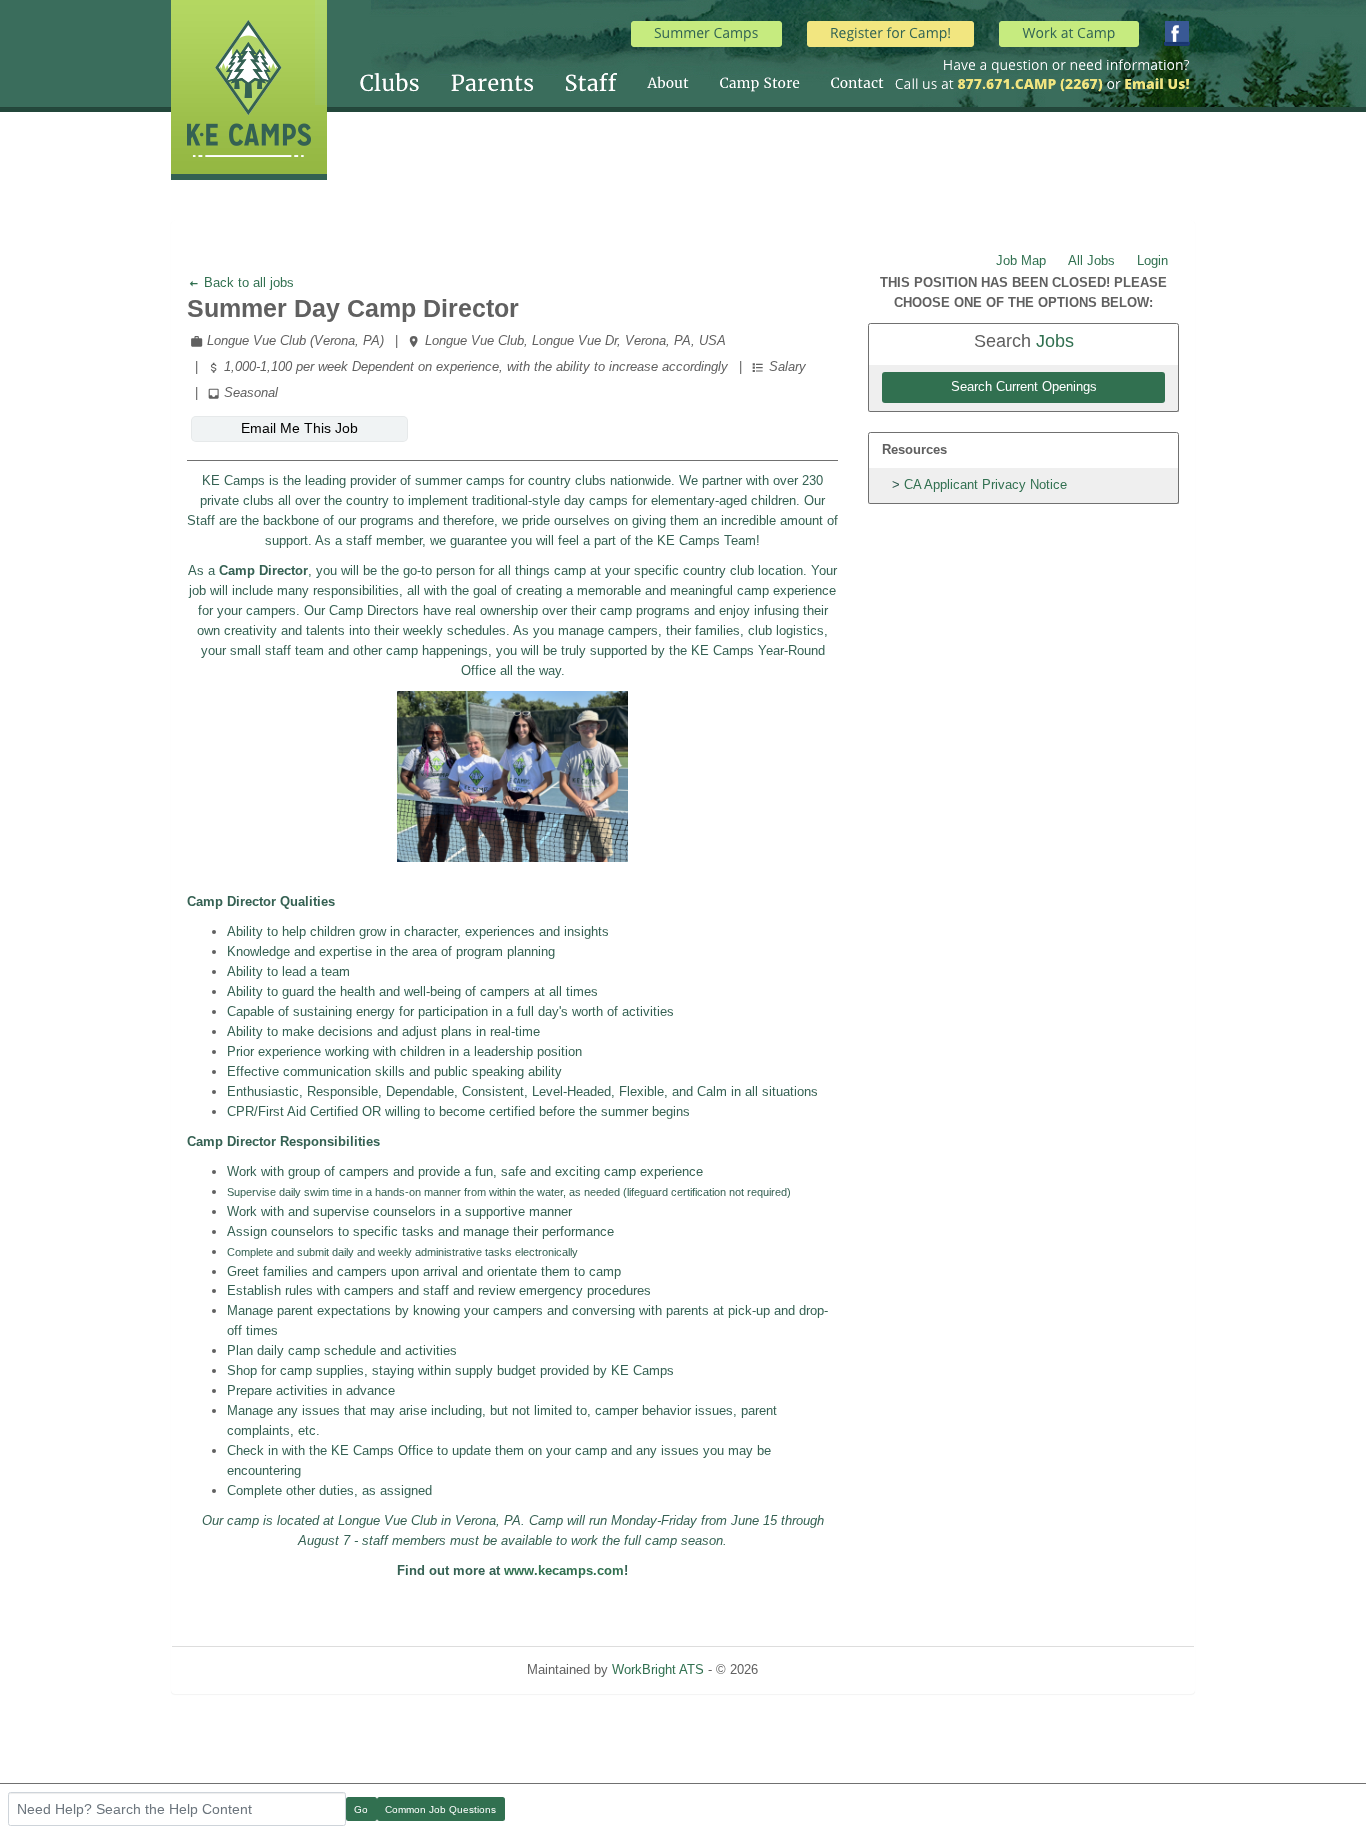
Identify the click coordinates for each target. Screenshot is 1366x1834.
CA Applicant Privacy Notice (985, 484)
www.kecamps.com (564, 1570)
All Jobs (1091, 260)
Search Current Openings (1024, 387)
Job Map (1021, 260)
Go (361, 1809)
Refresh (816, 1669)
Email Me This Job (299, 428)
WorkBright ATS (658, 1669)
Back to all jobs (247, 282)
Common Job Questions (440, 1809)
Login (1152, 260)
